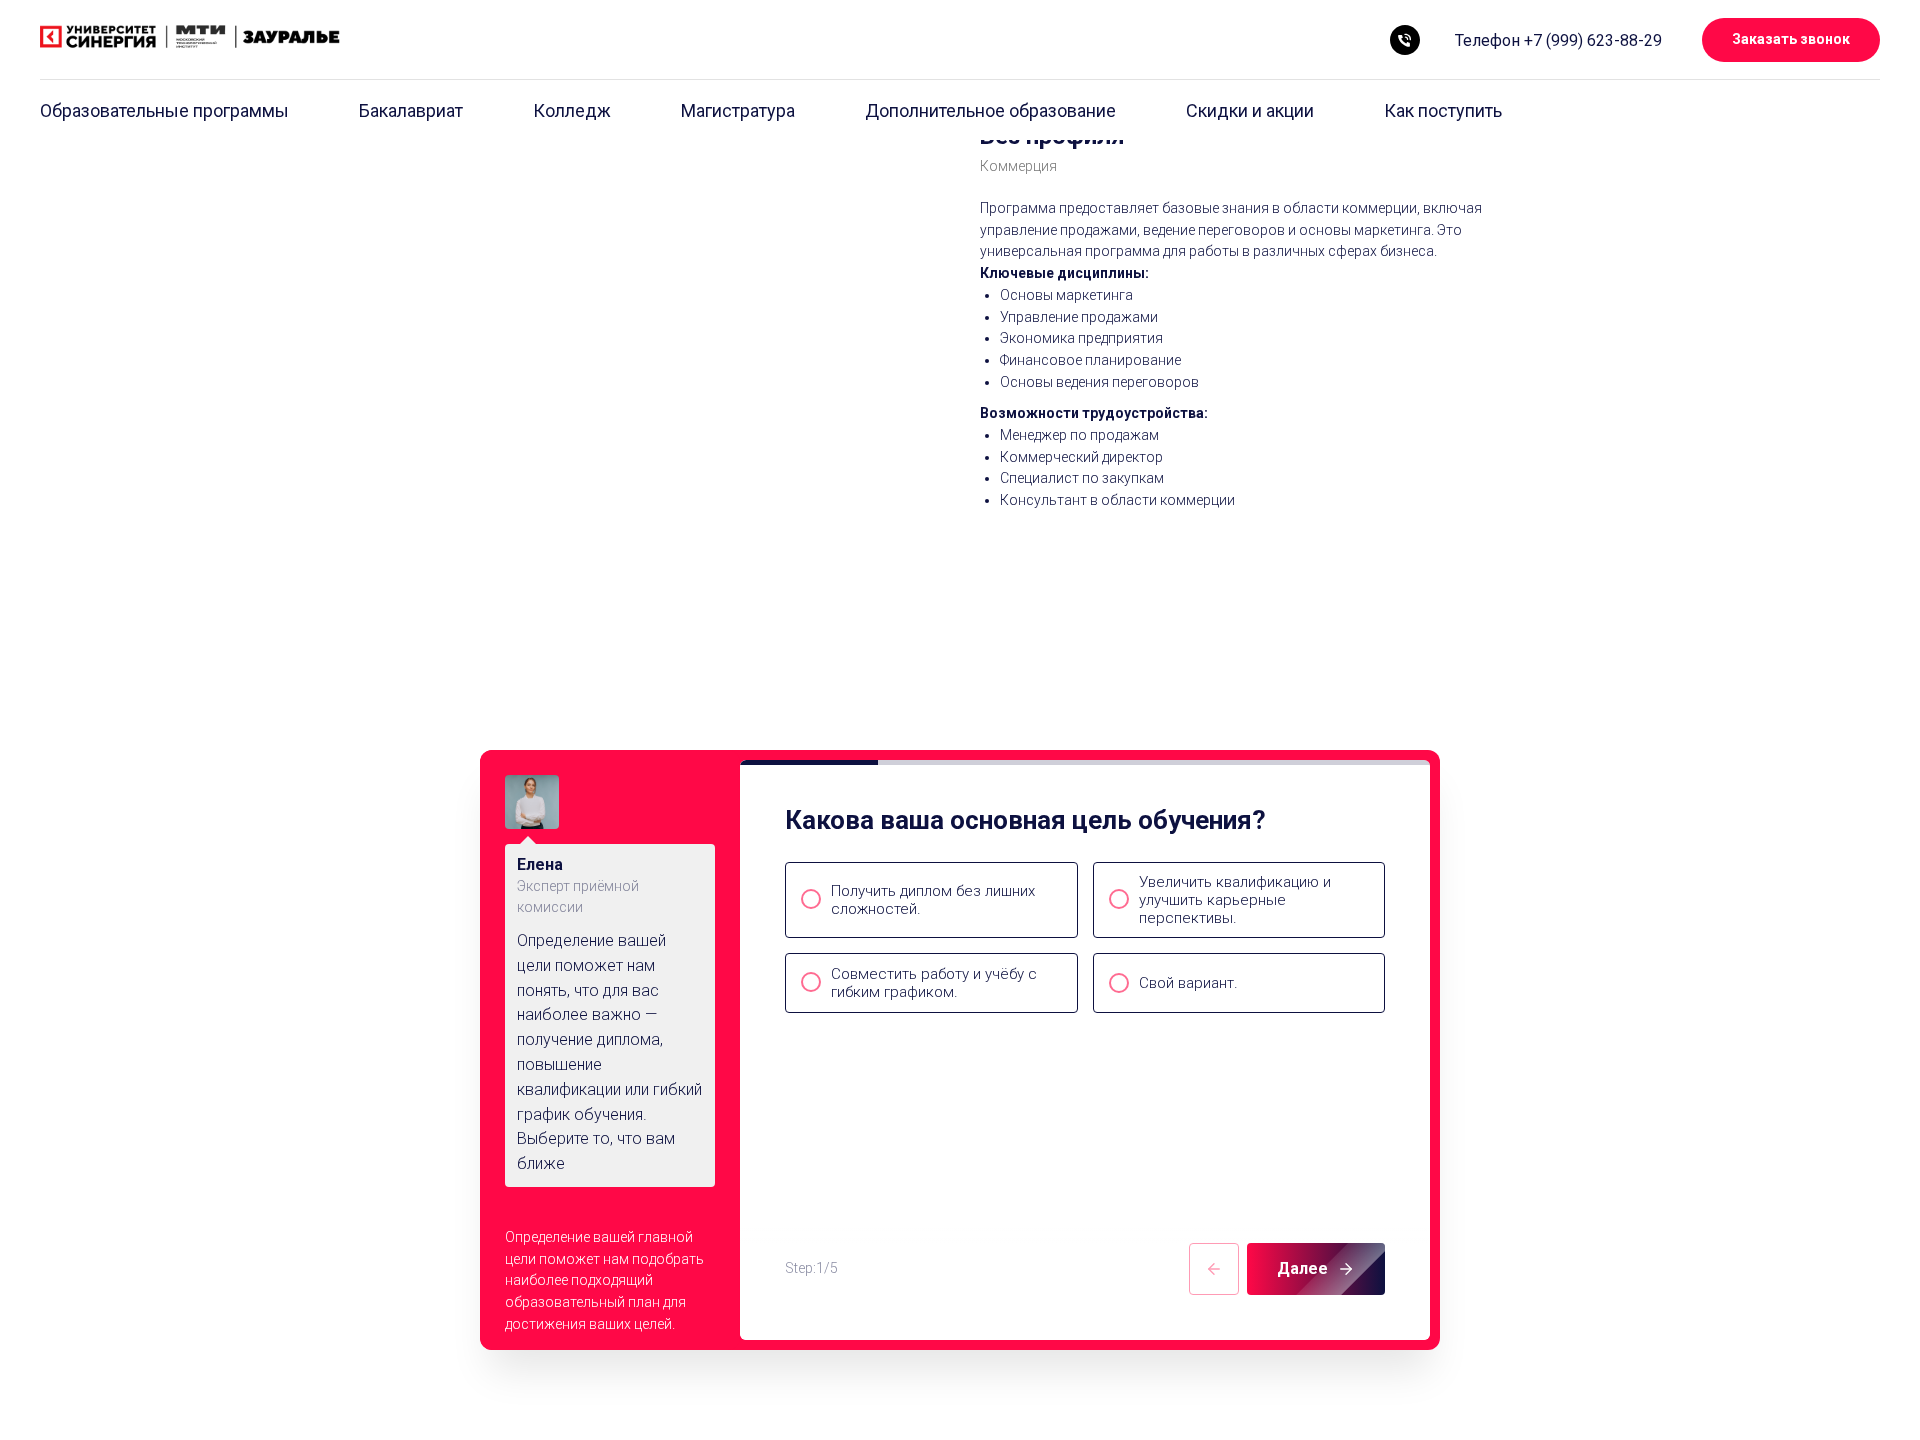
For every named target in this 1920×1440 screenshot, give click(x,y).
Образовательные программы (164, 110)
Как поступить (1443, 110)
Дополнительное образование (990, 110)
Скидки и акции (1250, 110)
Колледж (572, 110)
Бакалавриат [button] (411, 110)
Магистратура (738, 110)
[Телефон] (1405, 40)
